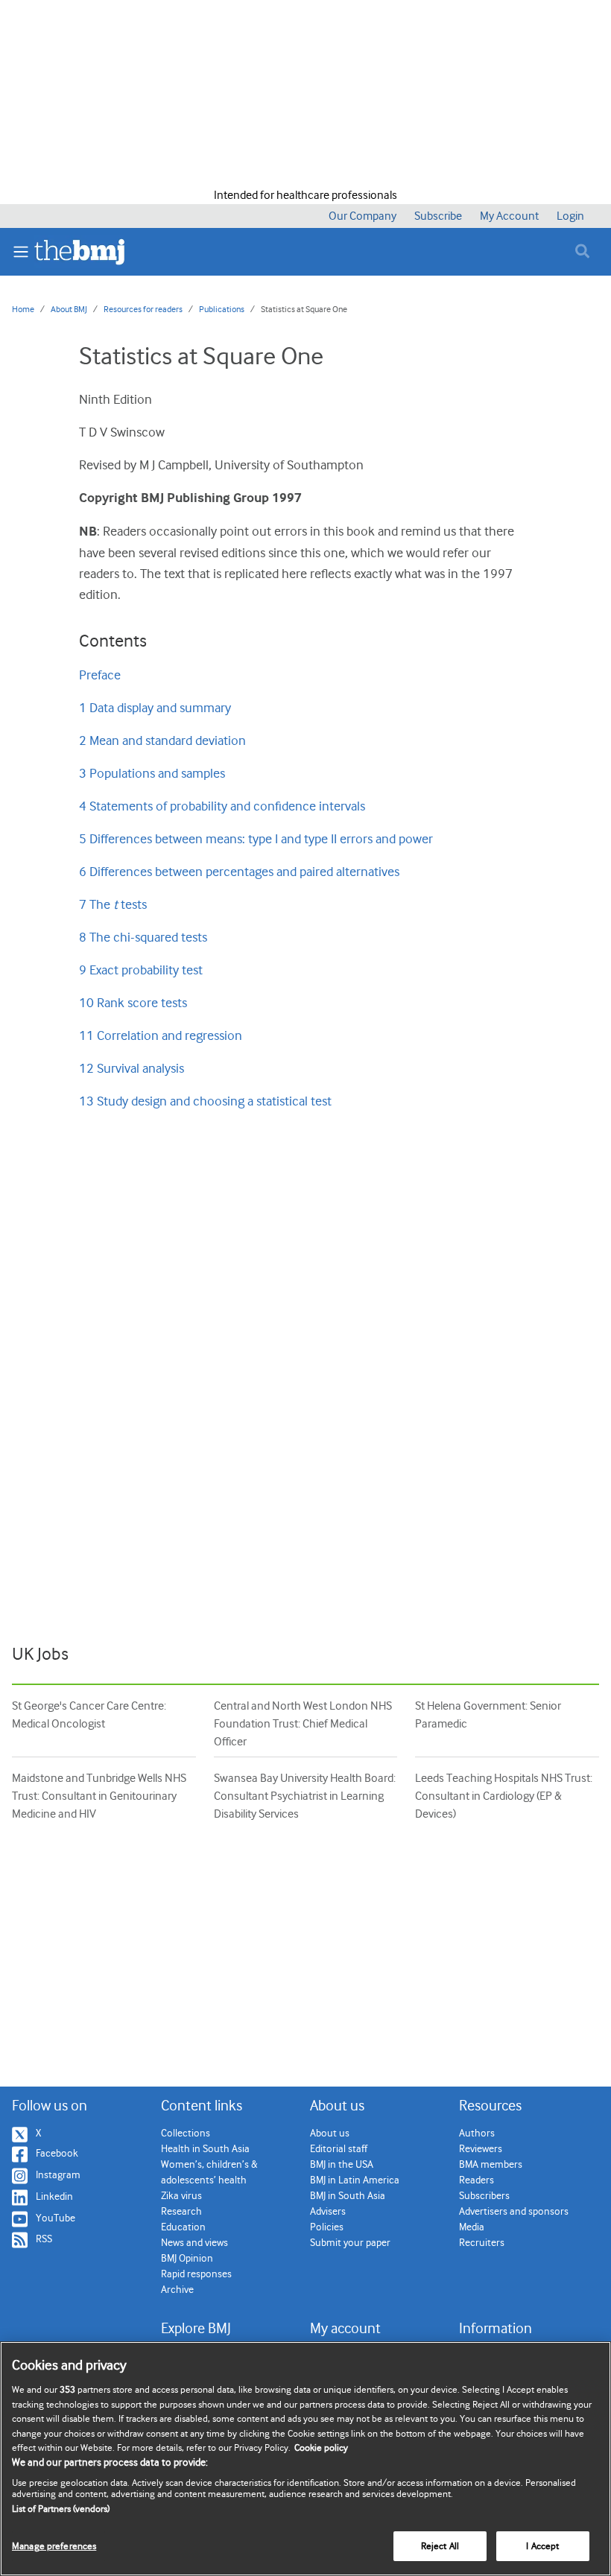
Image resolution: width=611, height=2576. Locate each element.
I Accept (542, 2546)
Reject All (440, 2546)
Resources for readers (143, 309)
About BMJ (69, 309)
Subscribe (438, 216)
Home (23, 309)
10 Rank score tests (133, 1003)
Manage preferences (54, 2546)
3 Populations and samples (152, 773)
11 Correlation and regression (161, 1035)
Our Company (363, 216)
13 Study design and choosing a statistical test (205, 1101)
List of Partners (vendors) (61, 2509)
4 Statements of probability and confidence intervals (222, 806)
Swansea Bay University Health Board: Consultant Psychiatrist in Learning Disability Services (305, 1796)
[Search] (584, 251)
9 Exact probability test (141, 970)
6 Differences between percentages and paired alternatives (239, 872)
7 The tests (113, 904)
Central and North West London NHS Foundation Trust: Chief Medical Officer (303, 1724)
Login (570, 216)
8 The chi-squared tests (143, 937)
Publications (222, 309)
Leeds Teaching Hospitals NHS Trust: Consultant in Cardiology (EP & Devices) (504, 1796)
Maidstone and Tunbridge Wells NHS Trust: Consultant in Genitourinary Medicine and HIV (99, 1796)
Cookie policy (321, 2447)
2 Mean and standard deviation (162, 740)
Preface (100, 675)
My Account (509, 216)
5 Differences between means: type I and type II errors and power (256, 839)
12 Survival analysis (132, 1068)
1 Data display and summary (155, 708)
